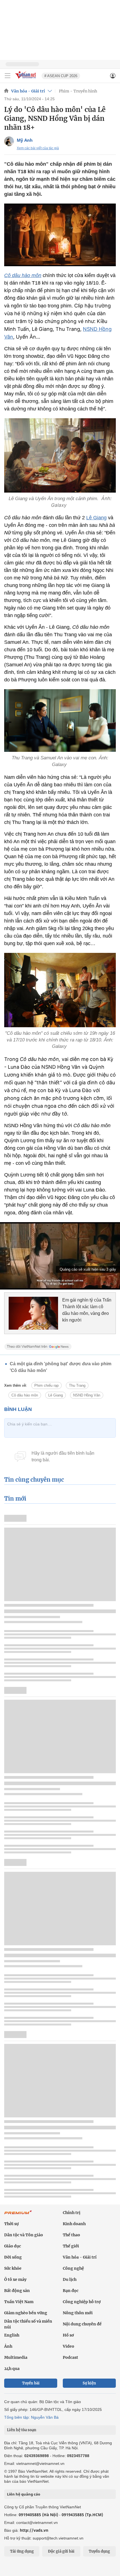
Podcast (70, 2357)
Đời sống (13, 2257)
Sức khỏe (13, 2268)
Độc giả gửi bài (61, 2551)
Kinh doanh (74, 2224)
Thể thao (71, 2235)
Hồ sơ (68, 2335)
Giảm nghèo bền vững (26, 2313)
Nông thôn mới (78, 2313)
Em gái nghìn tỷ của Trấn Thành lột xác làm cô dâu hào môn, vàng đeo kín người (87, 1310)
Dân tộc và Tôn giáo (24, 2235)
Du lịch (70, 2279)
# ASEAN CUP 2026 (61, 76)
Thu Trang (77, 1385)
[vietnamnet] (26, 79)
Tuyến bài (31, 2383)
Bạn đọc (71, 2291)
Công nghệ (73, 2268)
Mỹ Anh (25, 140)
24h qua (12, 2369)
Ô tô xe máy (15, 2279)
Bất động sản (17, 2291)
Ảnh (8, 2346)
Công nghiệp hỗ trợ (82, 2302)
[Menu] (8, 76)
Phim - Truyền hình (78, 91)
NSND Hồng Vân (87, 1395)
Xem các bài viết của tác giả (38, 148)
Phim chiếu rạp (46, 1385)
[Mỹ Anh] (9, 141)
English (12, 2335)
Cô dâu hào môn (23, 275)
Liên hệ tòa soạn (22, 2430)
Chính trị (72, 2213)
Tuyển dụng (99, 2551)
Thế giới (71, 2246)
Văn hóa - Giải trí (28, 91)
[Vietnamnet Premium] (18, 2215)
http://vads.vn (34, 2530)
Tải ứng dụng (22, 2551)
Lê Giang (96, 518)
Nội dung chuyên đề (82, 2324)
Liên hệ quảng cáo (24, 2494)
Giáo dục (13, 2246)
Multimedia (16, 2357)
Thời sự (11, 2224)
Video (69, 2346)
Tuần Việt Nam (19, 2302)
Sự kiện (89, 2383)
